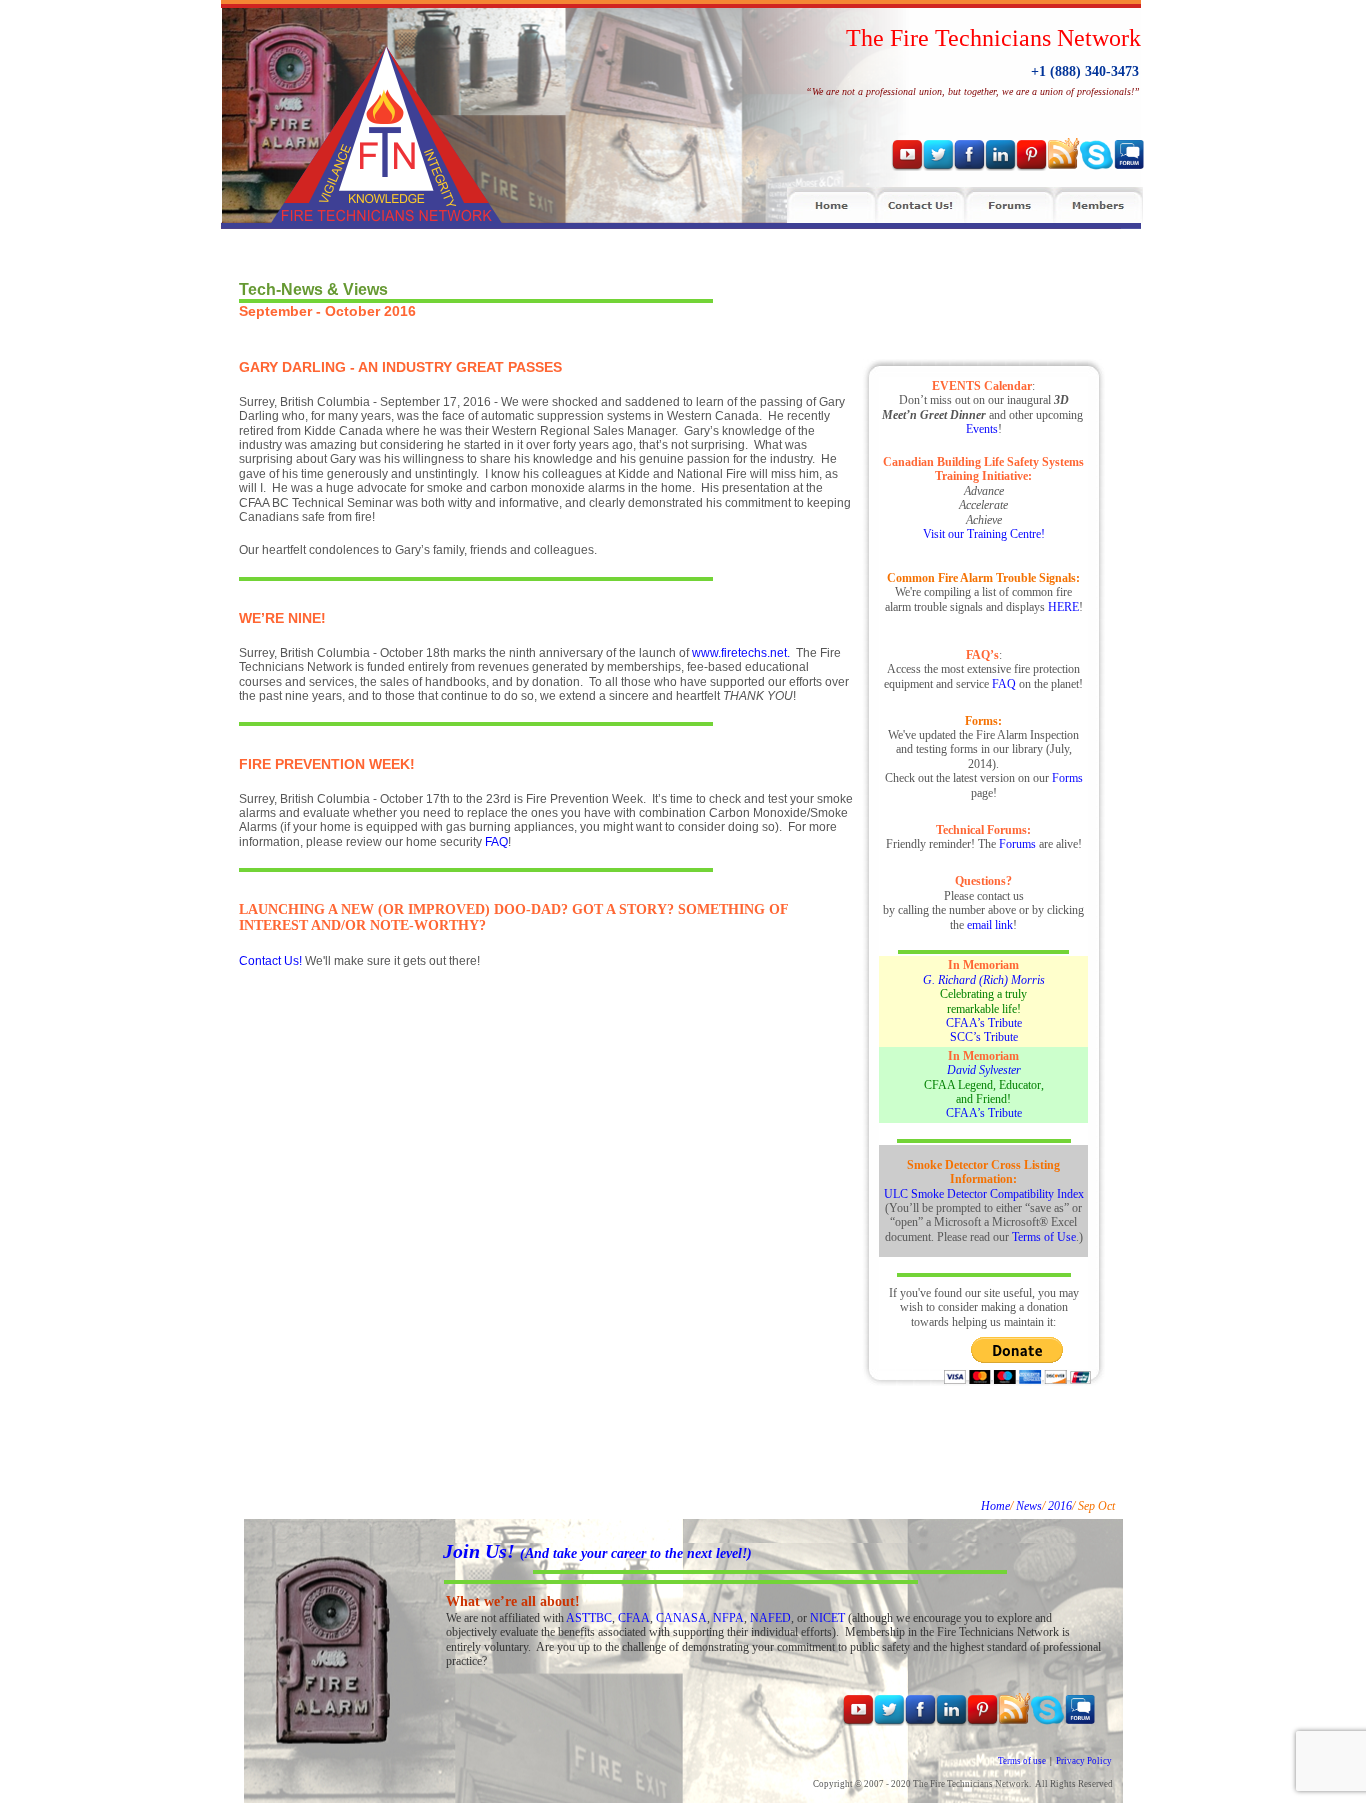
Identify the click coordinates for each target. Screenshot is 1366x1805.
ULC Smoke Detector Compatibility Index (984, 1194)
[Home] (831, 205)
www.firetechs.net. (741, 653)
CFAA (634, 1618)
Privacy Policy (1084, 1761)
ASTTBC (589, 1618)
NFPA (728, 1618)
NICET (827, 1618)
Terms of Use (1044, 1237)
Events (982, 429)
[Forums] (1009, 205)
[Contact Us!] (920, 205)
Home (995, 1506)
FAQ (496, 842)
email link (990, 925)
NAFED (770, 1618)
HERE (1063, 607)
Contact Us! (270, 961)
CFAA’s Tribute (984, 1023)
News (1029, 1506)
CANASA (681, 1618)
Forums (1017, 844)
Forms (1067, 778)
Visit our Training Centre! (984, 534)
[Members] (1098, 205)
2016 (1060, 1506)
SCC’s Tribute (984, 1037)
